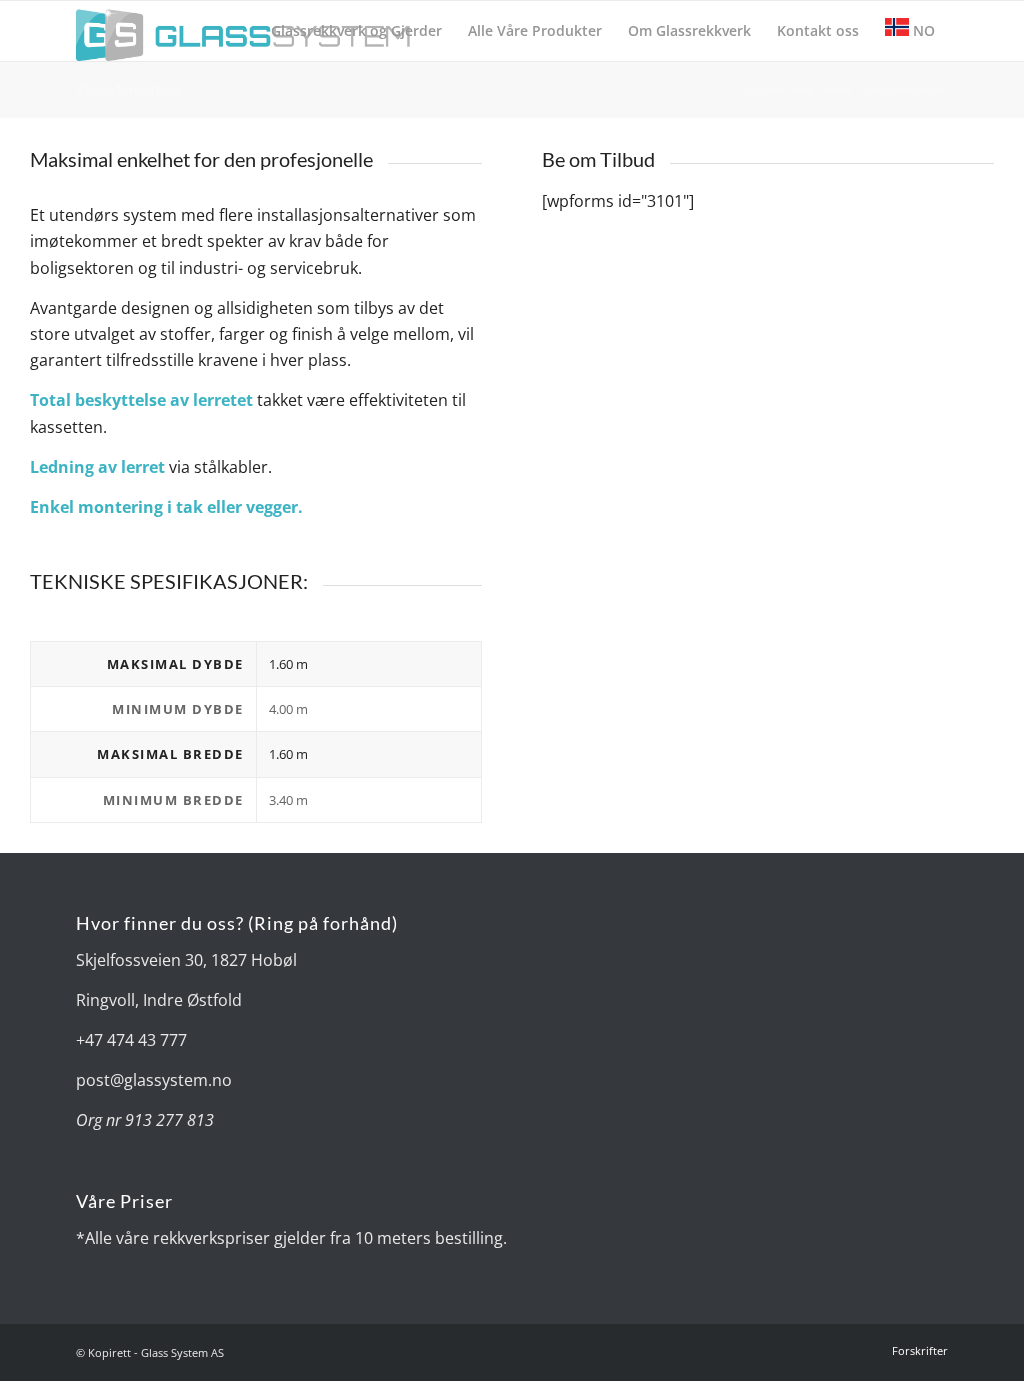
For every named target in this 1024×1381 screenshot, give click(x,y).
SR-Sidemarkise (129, 88)
